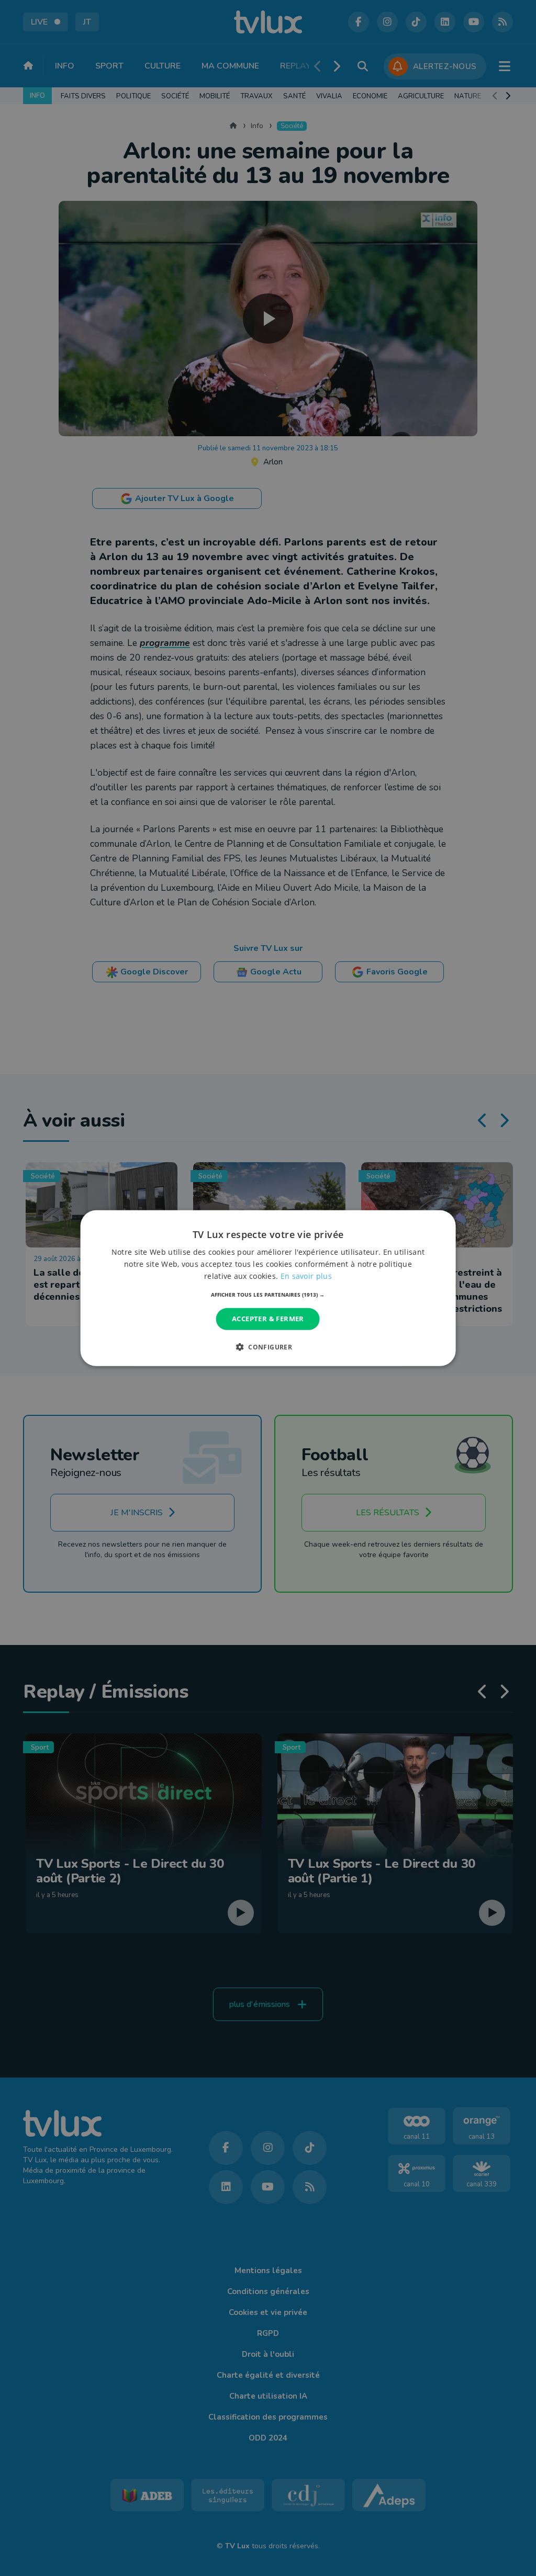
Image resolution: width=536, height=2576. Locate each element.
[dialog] (268, 1288)
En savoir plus (306, 1276)
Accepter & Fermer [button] (268, 1319)
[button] (268, 1295)
